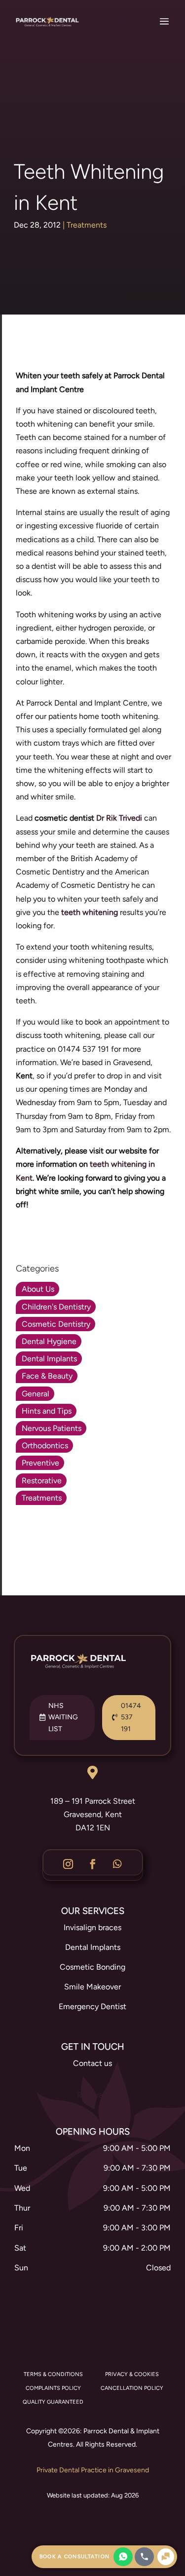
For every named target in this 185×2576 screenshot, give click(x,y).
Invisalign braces (92, 1927)
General (36, 1394)
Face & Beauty (47, 1376)
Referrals (92, 2095)
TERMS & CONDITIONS (53, 2374)
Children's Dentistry (56, 1307)
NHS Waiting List (63, 1718)
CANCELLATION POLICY (132, 2388)
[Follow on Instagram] (68, 1864)
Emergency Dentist (92, 2006)
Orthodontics (45, 1446)
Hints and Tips (47, 1411)
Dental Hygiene (49, 1341)
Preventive (40, 1463)
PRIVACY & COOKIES (132, 2374)
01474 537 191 (131, 1718)
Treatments (87, 225)
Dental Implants (49, 1359)
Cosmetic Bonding (92, 1967)
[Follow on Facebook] (93, 1864)
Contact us (92, 2063)
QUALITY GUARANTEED (53, 2402)
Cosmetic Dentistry (56, 1324)
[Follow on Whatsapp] (117, 1864)
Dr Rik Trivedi (119, 818)
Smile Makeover (92, 1987)
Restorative (42, 1481)
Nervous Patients (52, 1428)
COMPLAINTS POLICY (53, 2388)
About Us (38, 1289)
